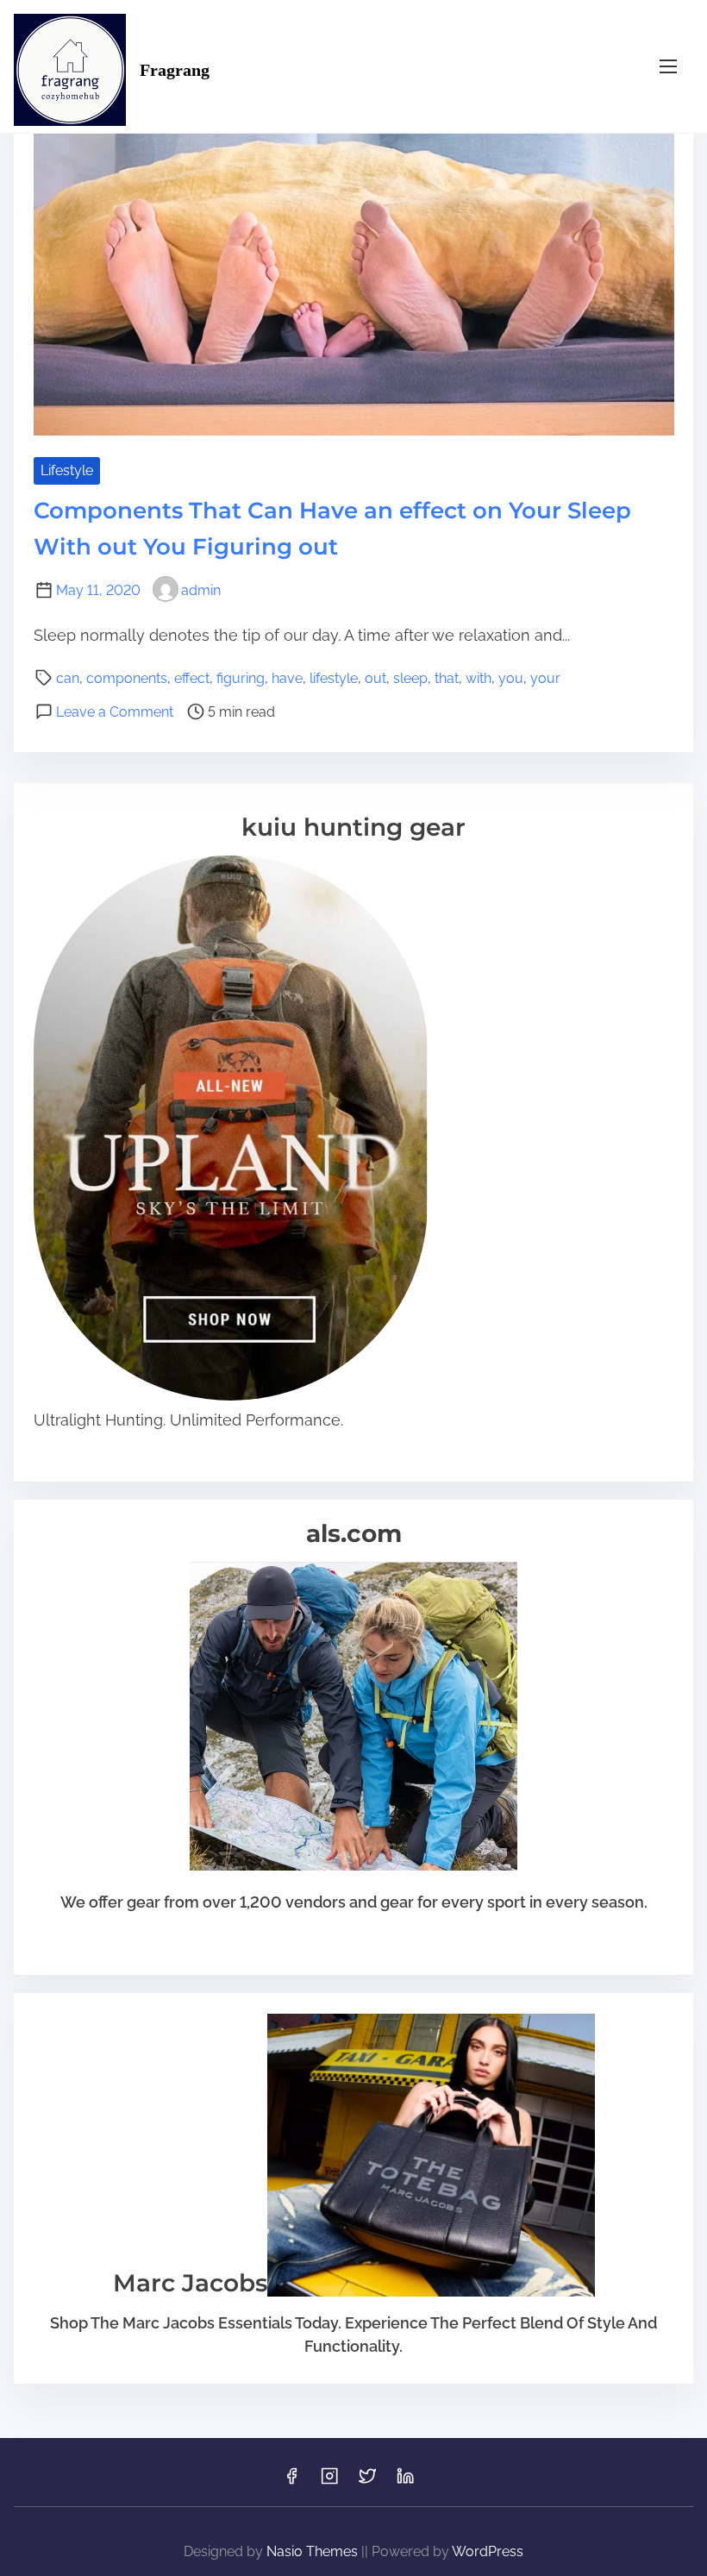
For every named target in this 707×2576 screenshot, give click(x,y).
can (68, 678)
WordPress (488, 2551)
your (545, 678)
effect (192, 678)
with (479, 678)
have (287, 678)
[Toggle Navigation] (668, 66)
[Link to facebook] (291, 2482)
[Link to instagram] (329, 2482)
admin (201, 590)
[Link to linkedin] (405, 2482)
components (127, 678)
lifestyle (334, 678)
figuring (241, 678)
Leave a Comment (115, 712)
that (447, 678)
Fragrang (175, 70)
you (511, 678)
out (375, 678)
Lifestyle (67, 470)
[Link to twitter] (367, 2482)
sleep (410, 678)
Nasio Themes (314, 2551)
